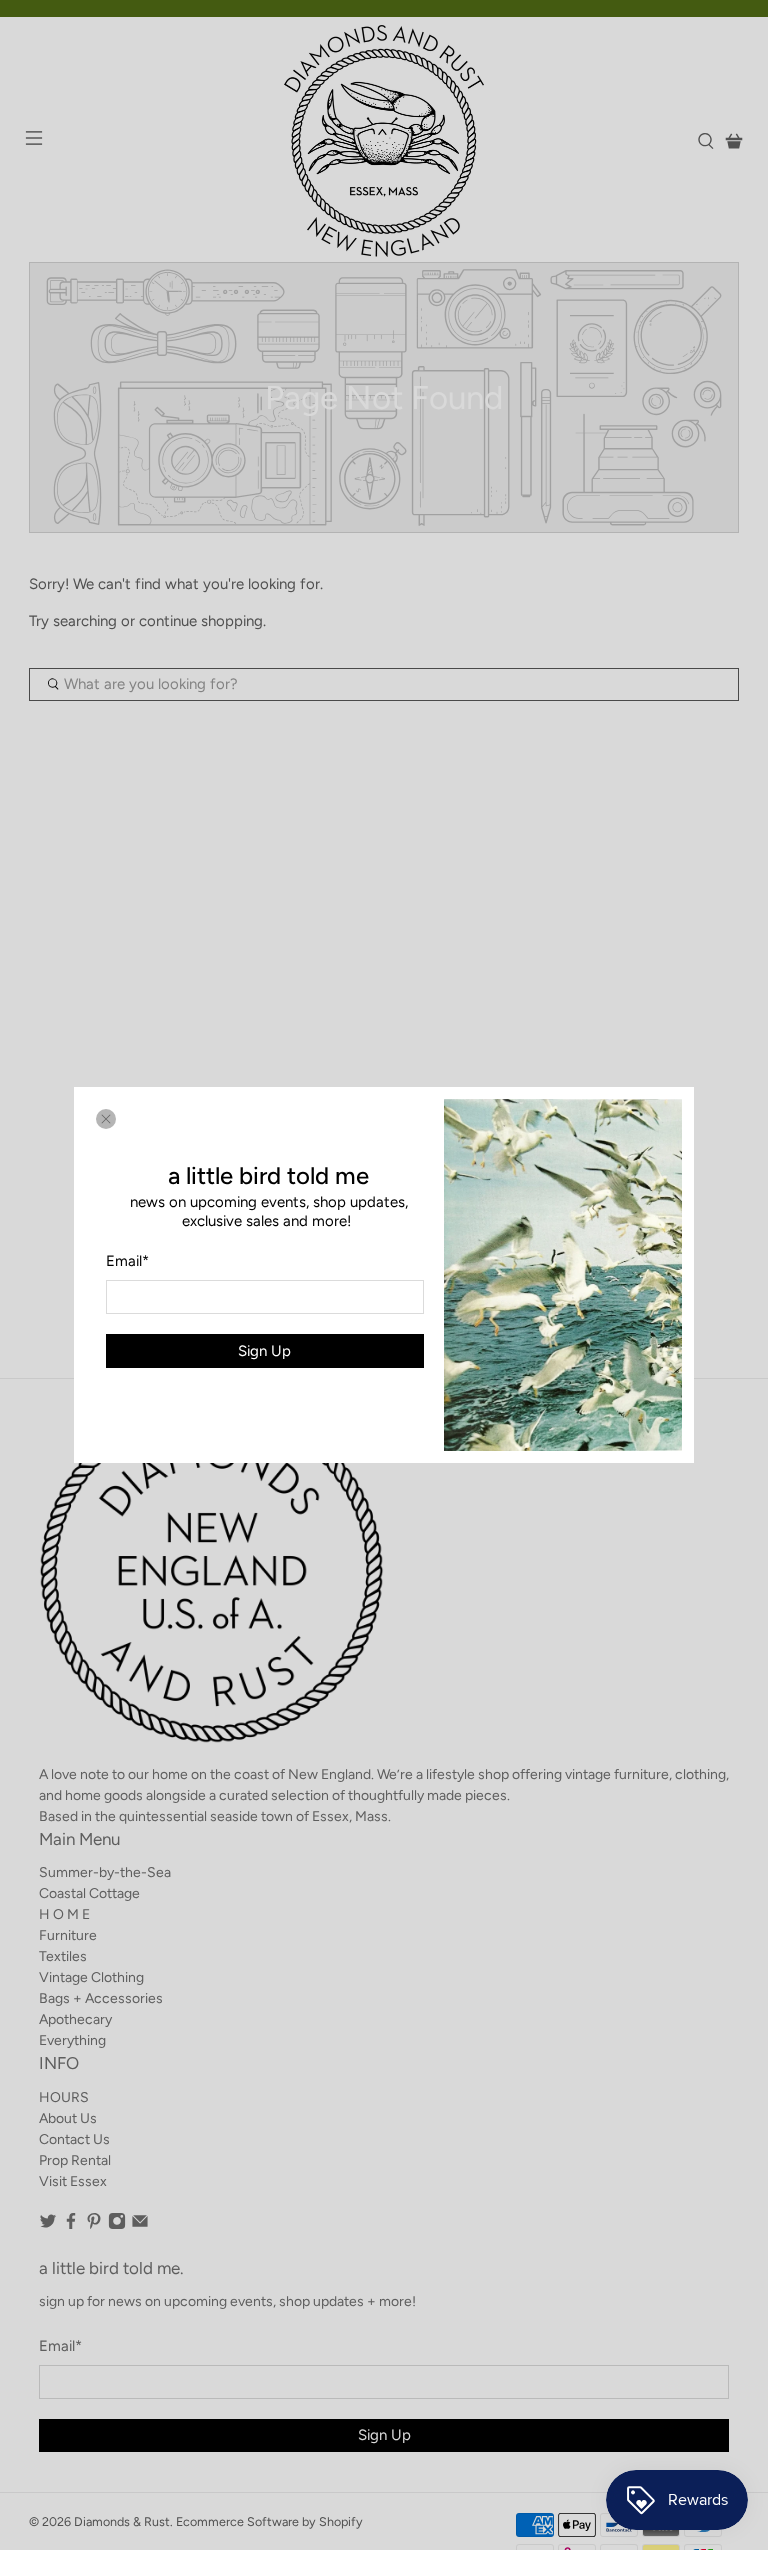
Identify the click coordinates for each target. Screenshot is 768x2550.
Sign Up (264, 1351)
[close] (106, 1119)
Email (127, 1261)
